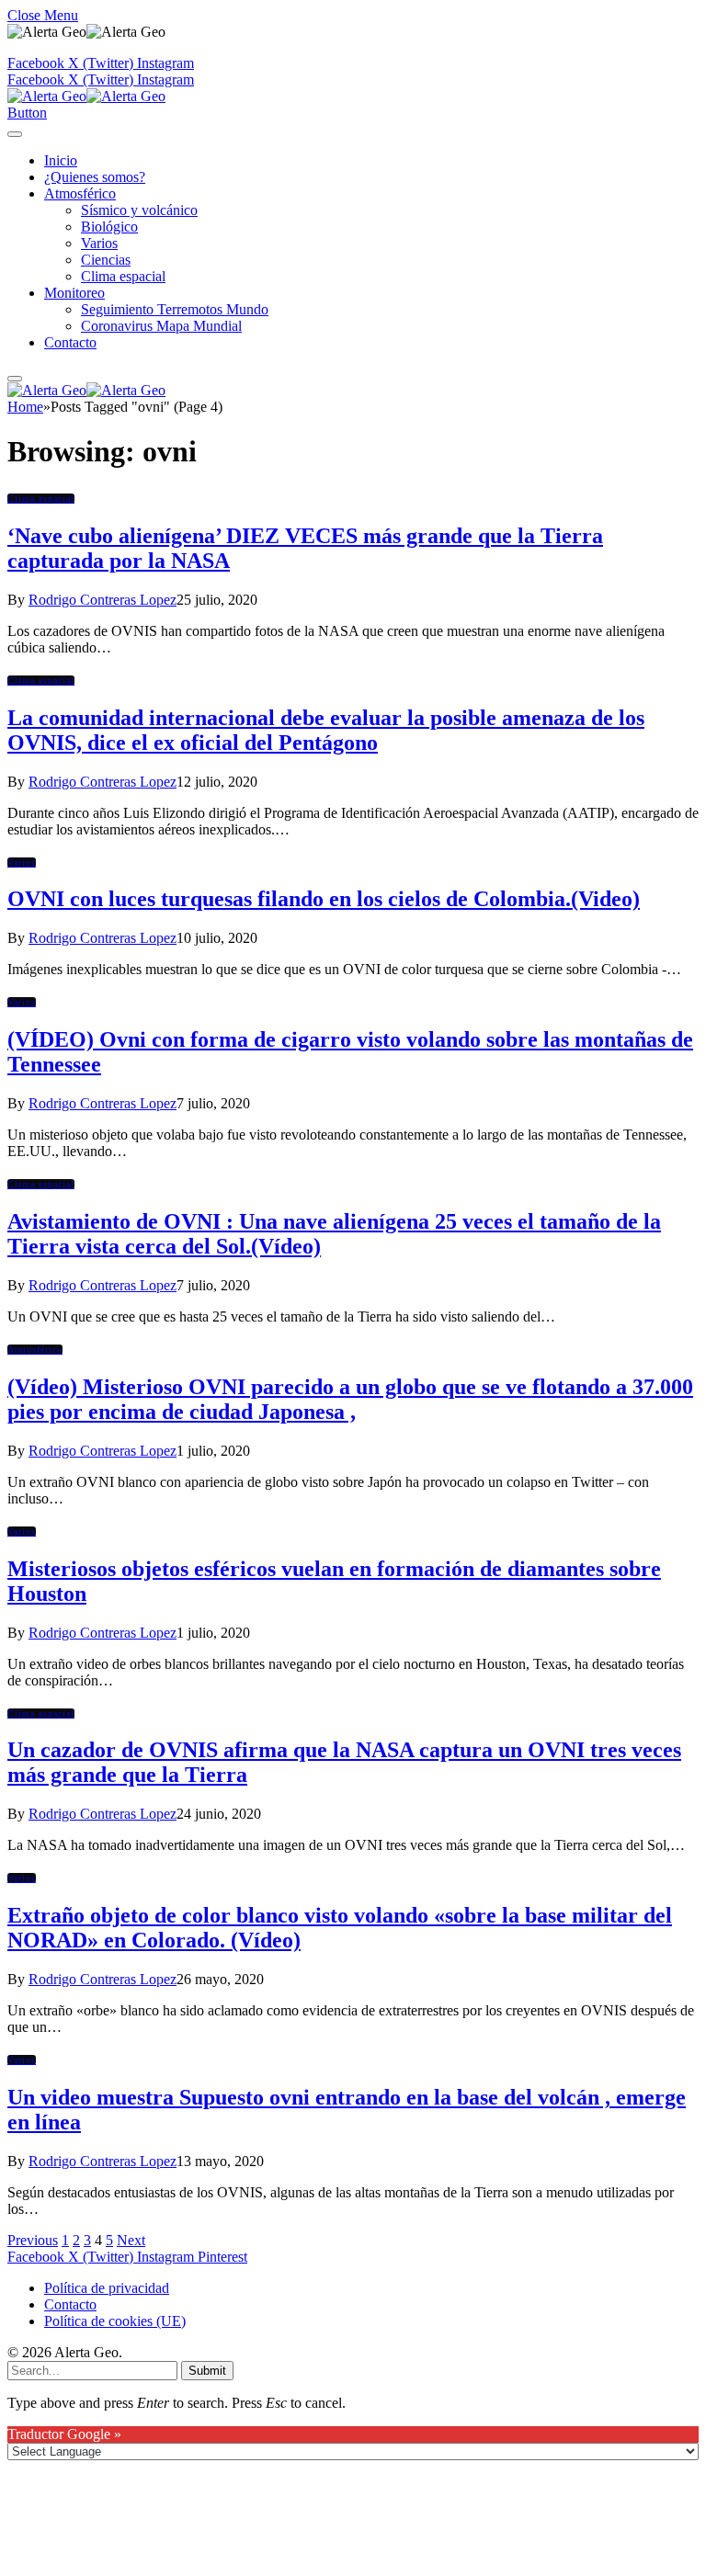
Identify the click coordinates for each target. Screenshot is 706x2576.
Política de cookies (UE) (115, 2321)
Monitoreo (74, 293)
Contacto (70, 342)
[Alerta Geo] (86, 96)
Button (27, 113)
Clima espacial (123, 276)
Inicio (61, 160)
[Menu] (15, 134)
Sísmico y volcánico (139, 210)
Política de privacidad (107, 2288)
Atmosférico (80, 193)
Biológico (109, 227)
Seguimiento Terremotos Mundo (175, 309)
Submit (207, 2371)
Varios (99, 243)
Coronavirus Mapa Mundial (161, 326)
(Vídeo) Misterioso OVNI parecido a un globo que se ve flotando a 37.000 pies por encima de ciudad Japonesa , (350, 1399)
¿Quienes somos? (95, 177)
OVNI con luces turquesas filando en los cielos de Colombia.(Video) (324, 899)
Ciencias (106, 260)
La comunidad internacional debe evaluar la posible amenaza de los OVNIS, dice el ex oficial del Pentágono (326, 730)
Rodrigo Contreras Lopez (102, 600)
